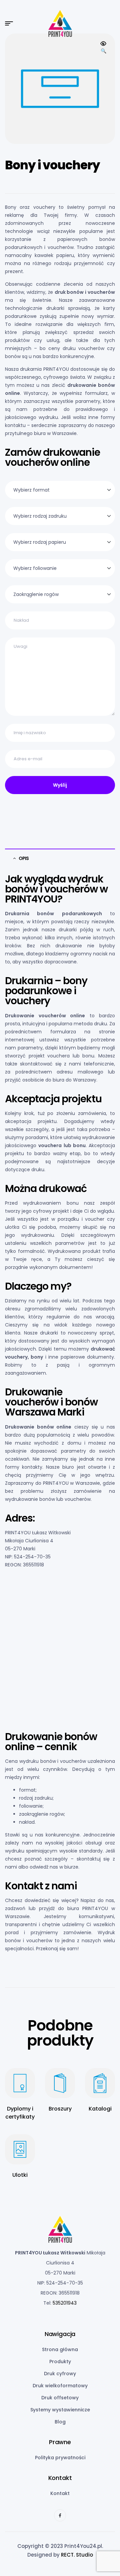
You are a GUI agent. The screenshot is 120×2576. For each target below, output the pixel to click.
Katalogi (100, 2109)
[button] (103, 48)
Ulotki (20, 2175)
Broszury (60, 2109)
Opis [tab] (24, 858)
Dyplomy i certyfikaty (20, 2113)
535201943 (65, 2303)
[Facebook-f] (60, 2515)
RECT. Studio (77, 2555)
